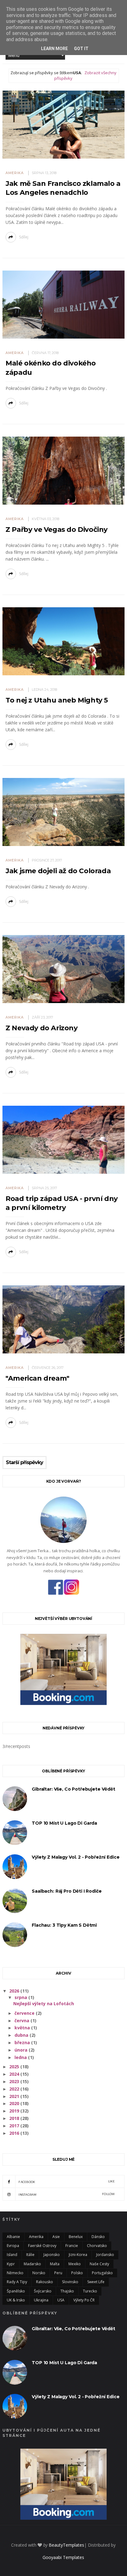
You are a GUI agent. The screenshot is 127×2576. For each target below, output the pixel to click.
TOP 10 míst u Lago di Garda (64, 1823)
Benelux (76, 2237)
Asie (56, 2237)
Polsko (77, 2273)
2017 (15, 2126)
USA (61, 2300)
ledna (21, 2057)
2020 (15, 2103)
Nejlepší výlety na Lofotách (44, 2004)
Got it (81, 49)
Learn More (54, 49)
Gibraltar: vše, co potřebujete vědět (74, 1789)
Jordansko (105, 2255)
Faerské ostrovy (42, 2246)
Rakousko (45, 2282)
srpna (21, 1997)
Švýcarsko (43, 2291)
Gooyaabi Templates (63, 2557)
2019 (15, 2111)
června (23, 2021)
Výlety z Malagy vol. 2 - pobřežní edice (76, 1857)
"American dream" (37, 1378)
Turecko (90, 2291)
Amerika (15, 173)
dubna (22, 2035)
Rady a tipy (17, 2282)
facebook (67, 2182)
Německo (15, 2273)
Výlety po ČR (84, 2300)
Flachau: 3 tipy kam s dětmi (64, 1925)
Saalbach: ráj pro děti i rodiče (67, 1891)
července (25, 2013)
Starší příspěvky (25, 1463)
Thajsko (67, 2291)
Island (12, 2255)
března (23, 2042)
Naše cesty (99, 2264)
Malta (55, 2264)
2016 (15, 2133)
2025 (15, 2067)
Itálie (30, 2255)
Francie (72, 2246)
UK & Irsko (16, 2300)
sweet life (96, 2282)
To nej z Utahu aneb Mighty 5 (57, 700)
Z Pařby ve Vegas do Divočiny (57, 530)
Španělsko (16, 2291)
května (23, 2028)
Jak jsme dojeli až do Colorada (58, 871)
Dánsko (98, 2237)
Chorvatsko (97, 2246)
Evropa (13, 2246)
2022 (15, 2089)
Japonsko (52, 2255)
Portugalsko (102, 2273)
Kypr (11, 2264)
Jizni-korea (78, 2255)
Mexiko (75, 2264)
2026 (15, 1991)
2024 (15, 2074)
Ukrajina (41, 2300)
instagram (67, 2194)
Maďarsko (32, 2264)
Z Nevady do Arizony (41, 1028)
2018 (15, 2118)
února (22, 2050)
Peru (58, 2273)
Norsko (39, 2273)
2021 (15, 2096)
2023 (15, 2081)
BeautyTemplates (66, 2545)
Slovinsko (70, 2282)
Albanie (13, 2237)
